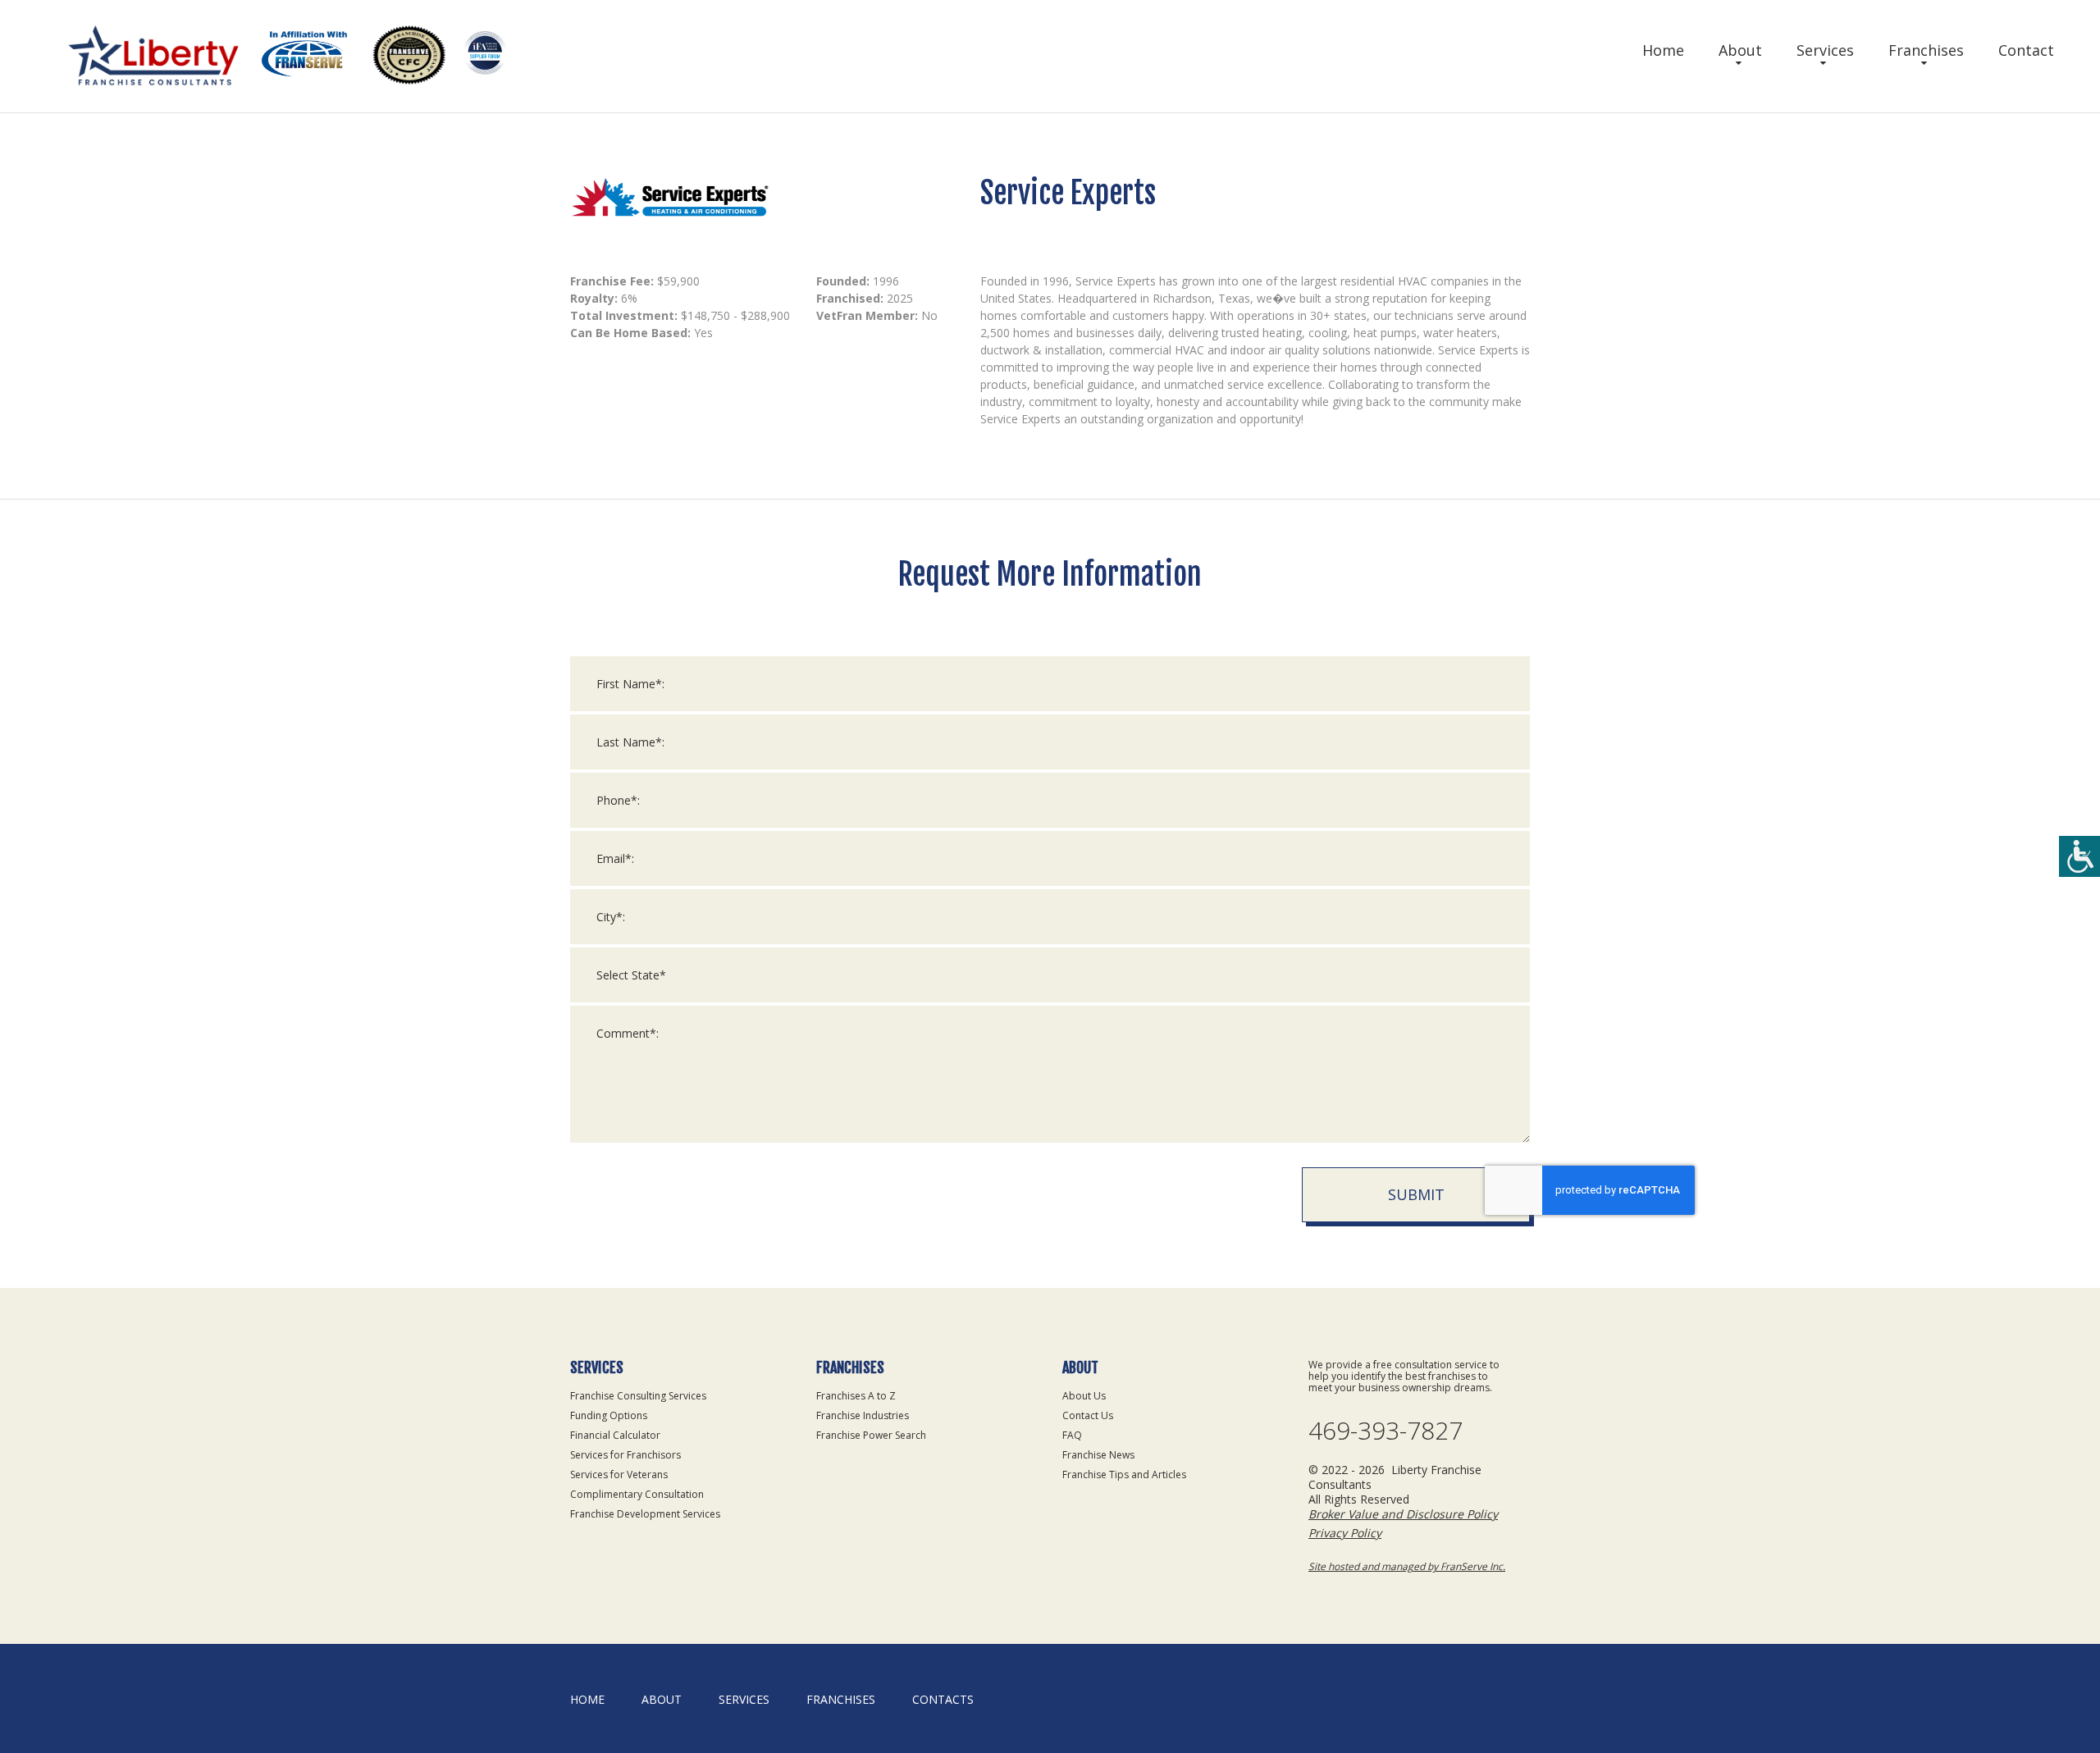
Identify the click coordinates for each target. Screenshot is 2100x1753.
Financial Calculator (615, 1435)
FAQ (1072, 1435)
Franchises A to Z (856, 1396)
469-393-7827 (1386, 1431)
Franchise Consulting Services (638, 1396)
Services (1825, 50)
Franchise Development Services (645, 1514)
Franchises (1926, 50)
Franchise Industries (863, 1415)
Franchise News (1098, 1455)
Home (1663, 50)
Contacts (943, 1699)
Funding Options (609, 1415)
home (587, 1699)
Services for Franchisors (625, 1455)
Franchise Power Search (871, 1435)
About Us (1084, 1396)
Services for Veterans (619, 1475)
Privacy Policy (1345, 1533)
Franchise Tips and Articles (1124, 1475)
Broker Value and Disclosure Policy (1403, 1514)
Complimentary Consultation (637, 1494)
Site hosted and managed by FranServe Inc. (1407, 1566)
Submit (1416, 1194)
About (1740, 50)
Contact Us (1088, 1415)
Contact (2026, 50)
